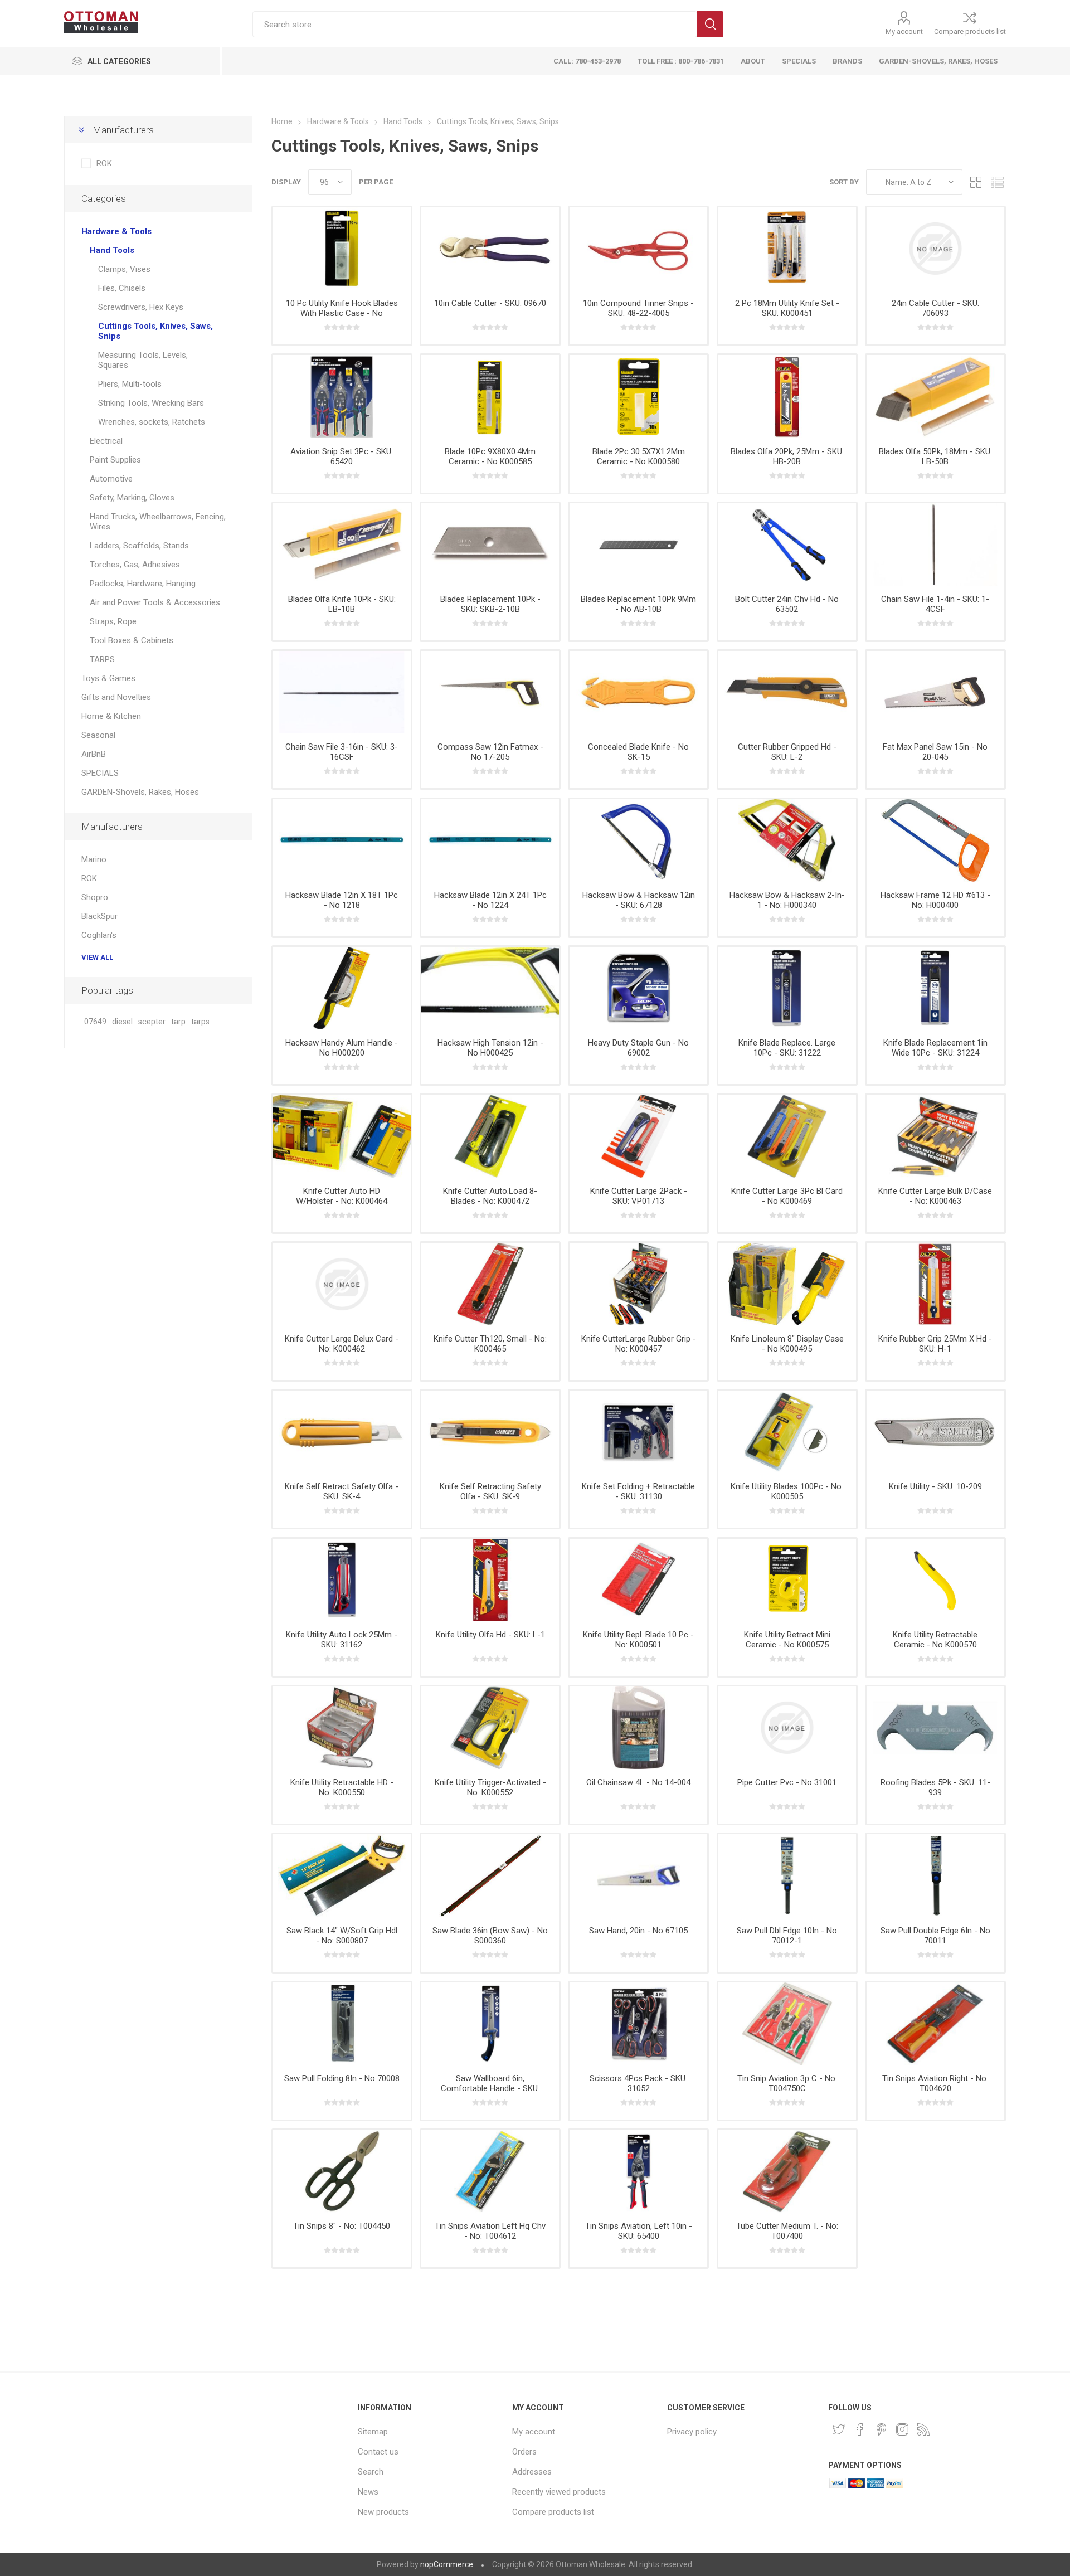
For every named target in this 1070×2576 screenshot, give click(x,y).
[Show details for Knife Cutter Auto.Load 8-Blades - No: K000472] (490, 1136)
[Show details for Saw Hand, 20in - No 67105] (638, 1875)
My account (904, 31)
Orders (524, 2452)
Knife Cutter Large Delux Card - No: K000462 (342, 1344)
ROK (104, 163)
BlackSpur (99, 916)
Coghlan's (99, 935)
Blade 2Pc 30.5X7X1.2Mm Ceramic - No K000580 (639, 456)
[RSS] (923, 2429)
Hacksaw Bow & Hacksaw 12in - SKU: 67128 (639, 900)
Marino (94, 859)
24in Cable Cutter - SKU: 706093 (935, 308)
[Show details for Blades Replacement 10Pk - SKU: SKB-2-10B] (490, 545)
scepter (152, 1022)
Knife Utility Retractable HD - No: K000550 (342, 1787)
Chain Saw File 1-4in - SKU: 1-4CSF (935, 604)
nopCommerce (447, 2564)
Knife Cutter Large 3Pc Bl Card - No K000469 (787, 1196)
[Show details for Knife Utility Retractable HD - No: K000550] (342, 1728)
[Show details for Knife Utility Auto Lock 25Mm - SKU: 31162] (342, 1580)
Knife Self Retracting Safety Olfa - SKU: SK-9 (490, 1491)
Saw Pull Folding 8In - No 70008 (342, 2078)
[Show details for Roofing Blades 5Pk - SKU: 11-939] (935, 1728)
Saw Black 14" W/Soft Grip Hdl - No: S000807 (342, 1936)
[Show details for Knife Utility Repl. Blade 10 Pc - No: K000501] (638, 1580)
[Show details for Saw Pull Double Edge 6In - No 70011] (935, 1875)
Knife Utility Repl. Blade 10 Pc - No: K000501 (638, 1640)
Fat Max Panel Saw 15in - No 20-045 (935, 752)
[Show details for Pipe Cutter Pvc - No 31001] (787, 1728)
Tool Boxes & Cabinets (132, 640)
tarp (178, 1022)
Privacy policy (692, 2432)
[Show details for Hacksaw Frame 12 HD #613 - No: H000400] (935, 840)
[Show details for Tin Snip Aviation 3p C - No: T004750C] (787, 2024)
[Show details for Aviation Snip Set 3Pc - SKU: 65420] (342, 396)
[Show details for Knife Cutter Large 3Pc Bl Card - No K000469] (787, 1136)
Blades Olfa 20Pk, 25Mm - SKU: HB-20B (787, 456)
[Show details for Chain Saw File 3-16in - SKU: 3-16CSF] (342, 692)
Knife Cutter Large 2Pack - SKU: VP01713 (639, 1196)
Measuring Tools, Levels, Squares (143, 360)
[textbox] (475, 24)
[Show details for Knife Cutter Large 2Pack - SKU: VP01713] (638, 1136)
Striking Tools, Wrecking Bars (151, 403)
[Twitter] (839, 2429)
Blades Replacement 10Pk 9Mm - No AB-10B (638, 604)
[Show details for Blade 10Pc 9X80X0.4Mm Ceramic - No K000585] (490, 396)
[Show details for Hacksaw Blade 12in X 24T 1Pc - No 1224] (490, 840)
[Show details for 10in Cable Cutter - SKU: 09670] (490, 249)
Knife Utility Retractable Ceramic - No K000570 (935, 1640)
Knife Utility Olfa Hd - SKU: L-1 (490, 1635)
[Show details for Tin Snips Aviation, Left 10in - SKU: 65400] (638, 2171)
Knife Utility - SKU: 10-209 (935, 1486)
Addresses (532, 2472)
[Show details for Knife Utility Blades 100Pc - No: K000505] (787, 1432)
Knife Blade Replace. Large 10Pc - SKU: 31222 (787, 1048)
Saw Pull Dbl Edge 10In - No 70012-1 (787, 1936)
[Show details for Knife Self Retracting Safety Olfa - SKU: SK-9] (490, 1432)
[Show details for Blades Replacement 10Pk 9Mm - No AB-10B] (638, 545)
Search (710, 24)
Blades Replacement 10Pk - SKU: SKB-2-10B (490, 604)
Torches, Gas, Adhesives (135, 565)
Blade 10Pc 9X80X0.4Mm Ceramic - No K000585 (490, 456)
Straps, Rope (113, 621)
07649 (95, 1022)
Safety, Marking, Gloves (132, 498)
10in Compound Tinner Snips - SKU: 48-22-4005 (638, 308)
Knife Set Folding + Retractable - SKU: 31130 (638, 1491)
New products (383, 2512)
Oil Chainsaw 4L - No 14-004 (638, 1782)
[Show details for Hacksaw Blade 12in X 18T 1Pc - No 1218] (342, 840)
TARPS (102, 659)
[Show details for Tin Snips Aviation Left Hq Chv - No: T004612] (490, 2171)
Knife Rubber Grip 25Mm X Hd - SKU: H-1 (935, 1344)
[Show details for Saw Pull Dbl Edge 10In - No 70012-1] (787, 1875)
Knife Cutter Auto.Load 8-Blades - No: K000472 (490, 1196)
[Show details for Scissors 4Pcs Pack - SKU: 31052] (638, 2024)
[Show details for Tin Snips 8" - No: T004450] (342, 2171)
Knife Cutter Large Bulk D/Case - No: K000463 (935, 1196)
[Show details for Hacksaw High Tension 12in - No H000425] (490, 988)
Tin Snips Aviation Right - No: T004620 (935, 2083)
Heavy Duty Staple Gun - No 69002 (638, 1048)
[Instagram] (902, 2429)
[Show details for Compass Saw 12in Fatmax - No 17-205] (490, 692)
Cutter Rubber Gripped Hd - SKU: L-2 (787, 752)
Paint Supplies (115, 460)
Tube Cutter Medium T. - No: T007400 (787, 2231)
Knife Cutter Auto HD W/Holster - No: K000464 (342, 1196)
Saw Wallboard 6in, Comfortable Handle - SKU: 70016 (490, 2088)
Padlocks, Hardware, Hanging (143, 584)
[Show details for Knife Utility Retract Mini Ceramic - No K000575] (787, 1580)
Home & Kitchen (111, 716)
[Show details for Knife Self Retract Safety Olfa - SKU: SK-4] (342, 1432)
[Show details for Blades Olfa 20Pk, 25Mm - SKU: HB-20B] (787, 396)
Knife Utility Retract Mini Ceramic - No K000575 (787, 1640)
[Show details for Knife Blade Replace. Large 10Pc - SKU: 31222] (787, 988)
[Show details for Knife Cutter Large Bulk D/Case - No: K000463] (935, 1136)
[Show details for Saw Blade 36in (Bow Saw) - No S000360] (490, 1875)
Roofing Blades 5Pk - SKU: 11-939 (935, 1787)
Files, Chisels (122, 288)
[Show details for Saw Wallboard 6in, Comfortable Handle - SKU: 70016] (490, 2024)
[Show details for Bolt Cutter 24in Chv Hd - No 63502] (787, 545)
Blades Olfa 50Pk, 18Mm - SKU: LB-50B (935, 456)
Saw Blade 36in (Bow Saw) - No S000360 (490, 1936)
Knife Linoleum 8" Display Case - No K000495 (787, 1344)
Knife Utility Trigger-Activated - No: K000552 (490, 1787)
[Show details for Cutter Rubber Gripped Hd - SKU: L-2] (787, 692)
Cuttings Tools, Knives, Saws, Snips (155, 331)
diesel (122, 1022)
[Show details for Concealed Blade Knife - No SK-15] (638, 692)
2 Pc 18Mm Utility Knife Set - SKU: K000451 (787, 308)
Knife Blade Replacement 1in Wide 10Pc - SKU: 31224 (935, 1048)
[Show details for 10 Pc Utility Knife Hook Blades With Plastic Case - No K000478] (342, 249)
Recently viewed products (559, 2492)
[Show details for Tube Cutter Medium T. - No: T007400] (787, 2171)
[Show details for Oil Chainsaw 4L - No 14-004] (638, 1728)
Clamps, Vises (124, 269)
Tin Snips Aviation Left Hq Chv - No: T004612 (490, 2231)
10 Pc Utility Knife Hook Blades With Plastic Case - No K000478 (342, 313)
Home (282, 121)
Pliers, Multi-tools (130, 384)
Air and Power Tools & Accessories (155, 602)
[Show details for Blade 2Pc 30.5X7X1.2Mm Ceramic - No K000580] (638, 396)
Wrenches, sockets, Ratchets (152, 422)
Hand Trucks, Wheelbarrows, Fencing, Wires (158, 522)
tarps (200, 1022)
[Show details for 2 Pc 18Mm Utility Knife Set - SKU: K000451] (787, 249)
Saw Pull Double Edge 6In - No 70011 (935, 1936)
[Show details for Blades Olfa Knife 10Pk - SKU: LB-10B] (342, 545)
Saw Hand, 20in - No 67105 (638, 1931)
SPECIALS (100, 773)
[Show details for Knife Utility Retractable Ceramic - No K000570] (935, 1580)
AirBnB (94, 754)
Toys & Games (108, 678)
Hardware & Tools (116, 231)
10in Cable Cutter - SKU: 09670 (490, 303)
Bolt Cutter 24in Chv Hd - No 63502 (787, 604)
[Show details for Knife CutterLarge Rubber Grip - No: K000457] (638, 1284)
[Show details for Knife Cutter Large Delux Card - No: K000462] (342, 1284)
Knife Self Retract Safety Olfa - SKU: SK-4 (342, 1491)
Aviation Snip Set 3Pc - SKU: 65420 (342, 456)
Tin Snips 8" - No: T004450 (342, 2226)
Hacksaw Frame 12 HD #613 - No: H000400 (935, 900)
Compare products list (970, 31)
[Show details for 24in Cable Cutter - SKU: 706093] (935, 249)
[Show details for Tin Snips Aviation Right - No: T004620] (935, 2024)
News (368, 2492)
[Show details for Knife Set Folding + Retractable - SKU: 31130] (638, 1432)
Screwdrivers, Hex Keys (141, 307)
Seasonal (98, 735)
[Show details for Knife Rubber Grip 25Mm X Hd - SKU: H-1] (935, 1284)
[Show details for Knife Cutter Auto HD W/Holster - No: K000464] (342, 1136)
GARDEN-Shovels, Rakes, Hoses (140, 792)
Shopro (95, 897)
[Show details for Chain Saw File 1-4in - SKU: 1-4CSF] (935, 545)
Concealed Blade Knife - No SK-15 (638, 752)
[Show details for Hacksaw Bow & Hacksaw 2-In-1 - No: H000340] (787, 840)
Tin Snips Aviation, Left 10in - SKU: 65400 (639, 2231)
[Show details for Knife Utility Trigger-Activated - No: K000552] (490, 1728)
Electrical (106, 441)
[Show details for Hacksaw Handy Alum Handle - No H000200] (342, 988)
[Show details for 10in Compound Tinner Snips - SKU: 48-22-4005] (638, 249)
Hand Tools (112, 250)
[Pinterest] (881, 2429)
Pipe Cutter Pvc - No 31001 (787, 1782)
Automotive (111, 479)
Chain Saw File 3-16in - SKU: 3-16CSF (342, 752)
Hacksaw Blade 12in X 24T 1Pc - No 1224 (490, 900)
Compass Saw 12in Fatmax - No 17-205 (490, 752)
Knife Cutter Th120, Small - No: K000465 (490, 1344)
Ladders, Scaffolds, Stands (139, 546)
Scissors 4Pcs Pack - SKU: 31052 (638, 2083)
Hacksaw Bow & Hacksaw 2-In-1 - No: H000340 (787, 900)
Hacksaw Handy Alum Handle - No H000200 (342, 1048)
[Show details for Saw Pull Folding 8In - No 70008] (342, 2024)
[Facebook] (860, 2429)
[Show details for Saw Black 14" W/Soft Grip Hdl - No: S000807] (342, 1875)
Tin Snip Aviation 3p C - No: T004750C (787, 2083)
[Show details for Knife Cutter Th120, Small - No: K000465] (490, 1284)
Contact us (378, 2452)
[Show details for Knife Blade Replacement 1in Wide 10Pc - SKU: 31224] (935, 988)
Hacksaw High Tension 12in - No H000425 (490, 1048)
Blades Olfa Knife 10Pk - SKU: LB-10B (342, 604)
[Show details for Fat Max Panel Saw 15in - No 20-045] (935, 692)
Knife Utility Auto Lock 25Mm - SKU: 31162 (342, 1640)
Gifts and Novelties (116, 697)
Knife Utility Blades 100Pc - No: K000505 (787, 1491)
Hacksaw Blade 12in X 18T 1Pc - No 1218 (342, 900)
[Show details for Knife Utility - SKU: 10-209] (935, 1432)
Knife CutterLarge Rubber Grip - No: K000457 (639, 1344)
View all (97, 957)
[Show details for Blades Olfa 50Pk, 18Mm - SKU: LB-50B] (935, 396)
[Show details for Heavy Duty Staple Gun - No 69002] (638, 988)
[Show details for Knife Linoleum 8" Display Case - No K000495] (787, 1284)
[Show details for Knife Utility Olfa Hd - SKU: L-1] (490, 1580)
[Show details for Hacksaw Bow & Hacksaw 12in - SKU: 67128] (638, 840)
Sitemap (373, 2432)
